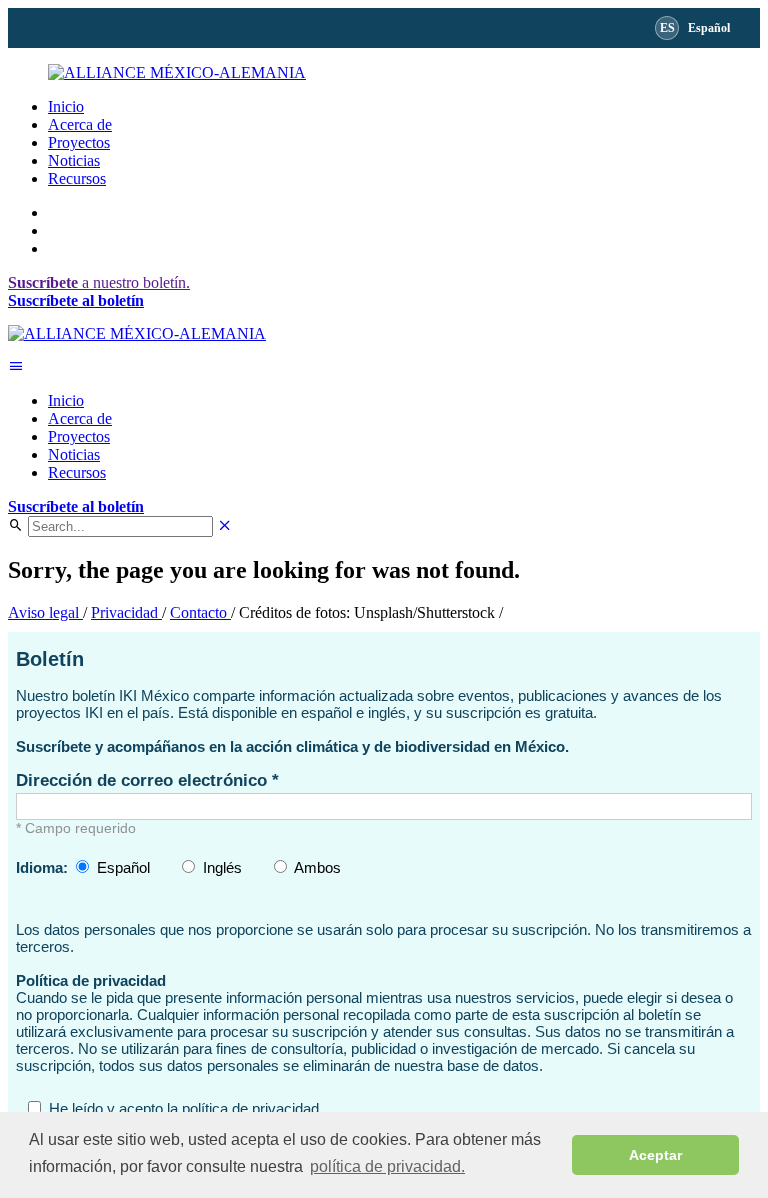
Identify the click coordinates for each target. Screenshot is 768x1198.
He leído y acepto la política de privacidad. (186, 1108)
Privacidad (126, 612)
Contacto (200, 612)
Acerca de (80, 124)
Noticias (74, 160)
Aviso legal (45, 612)
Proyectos (79, 142)
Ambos (317, 867)
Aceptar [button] (655, 1155)
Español (123, 867)
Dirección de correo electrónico (144, 780)
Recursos (77, 178)
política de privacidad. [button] (387, 1166)
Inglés (222, 867)
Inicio (66, 106)
